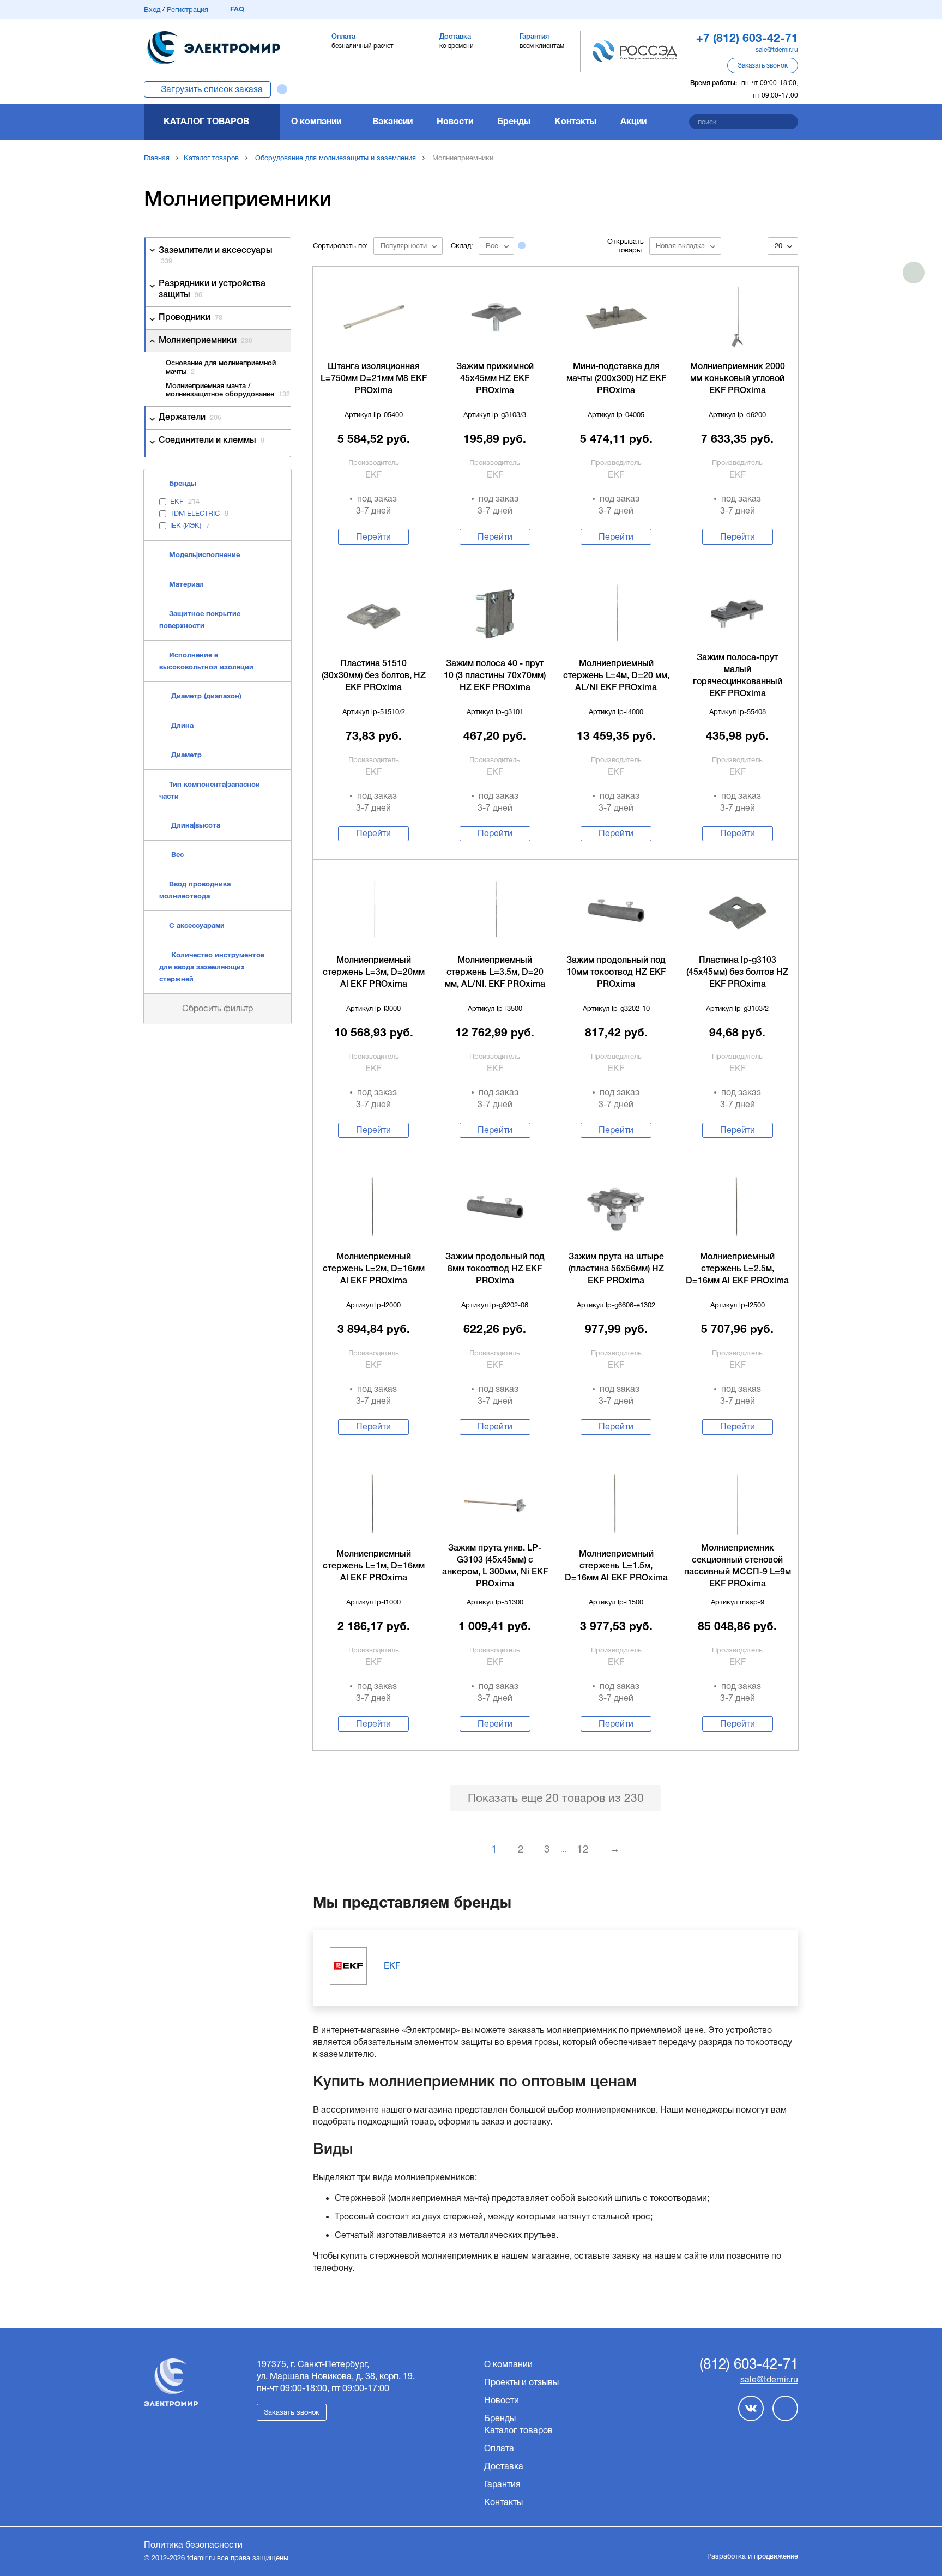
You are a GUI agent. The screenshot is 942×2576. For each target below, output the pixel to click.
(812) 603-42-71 (749, 2364)
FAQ (237, 9)
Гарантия (502, 2484)
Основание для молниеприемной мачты (221, 368)
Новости (455, 121)
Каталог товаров (206, 121)
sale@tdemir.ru (777, 50)
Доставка (504, 2466)
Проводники (191, 318)
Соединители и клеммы (212, 441)
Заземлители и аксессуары (216, 256)
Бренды (514, 121)
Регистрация (188, 10)
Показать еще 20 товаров (556, 1798)
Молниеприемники (206, 341)
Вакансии (392, 121)
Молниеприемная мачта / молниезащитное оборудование (228, 391)
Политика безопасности (193, 2545)
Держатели (190, 418)
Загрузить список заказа (212, 89)
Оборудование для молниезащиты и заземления (336, 158)
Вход (152, 10)
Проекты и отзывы (521, 2382)
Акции (633, 121)
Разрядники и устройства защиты (212, 289)
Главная (157, 158)
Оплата (499, 2448)
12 (583, 1849)
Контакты (575, 121)
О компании (316, 121)
